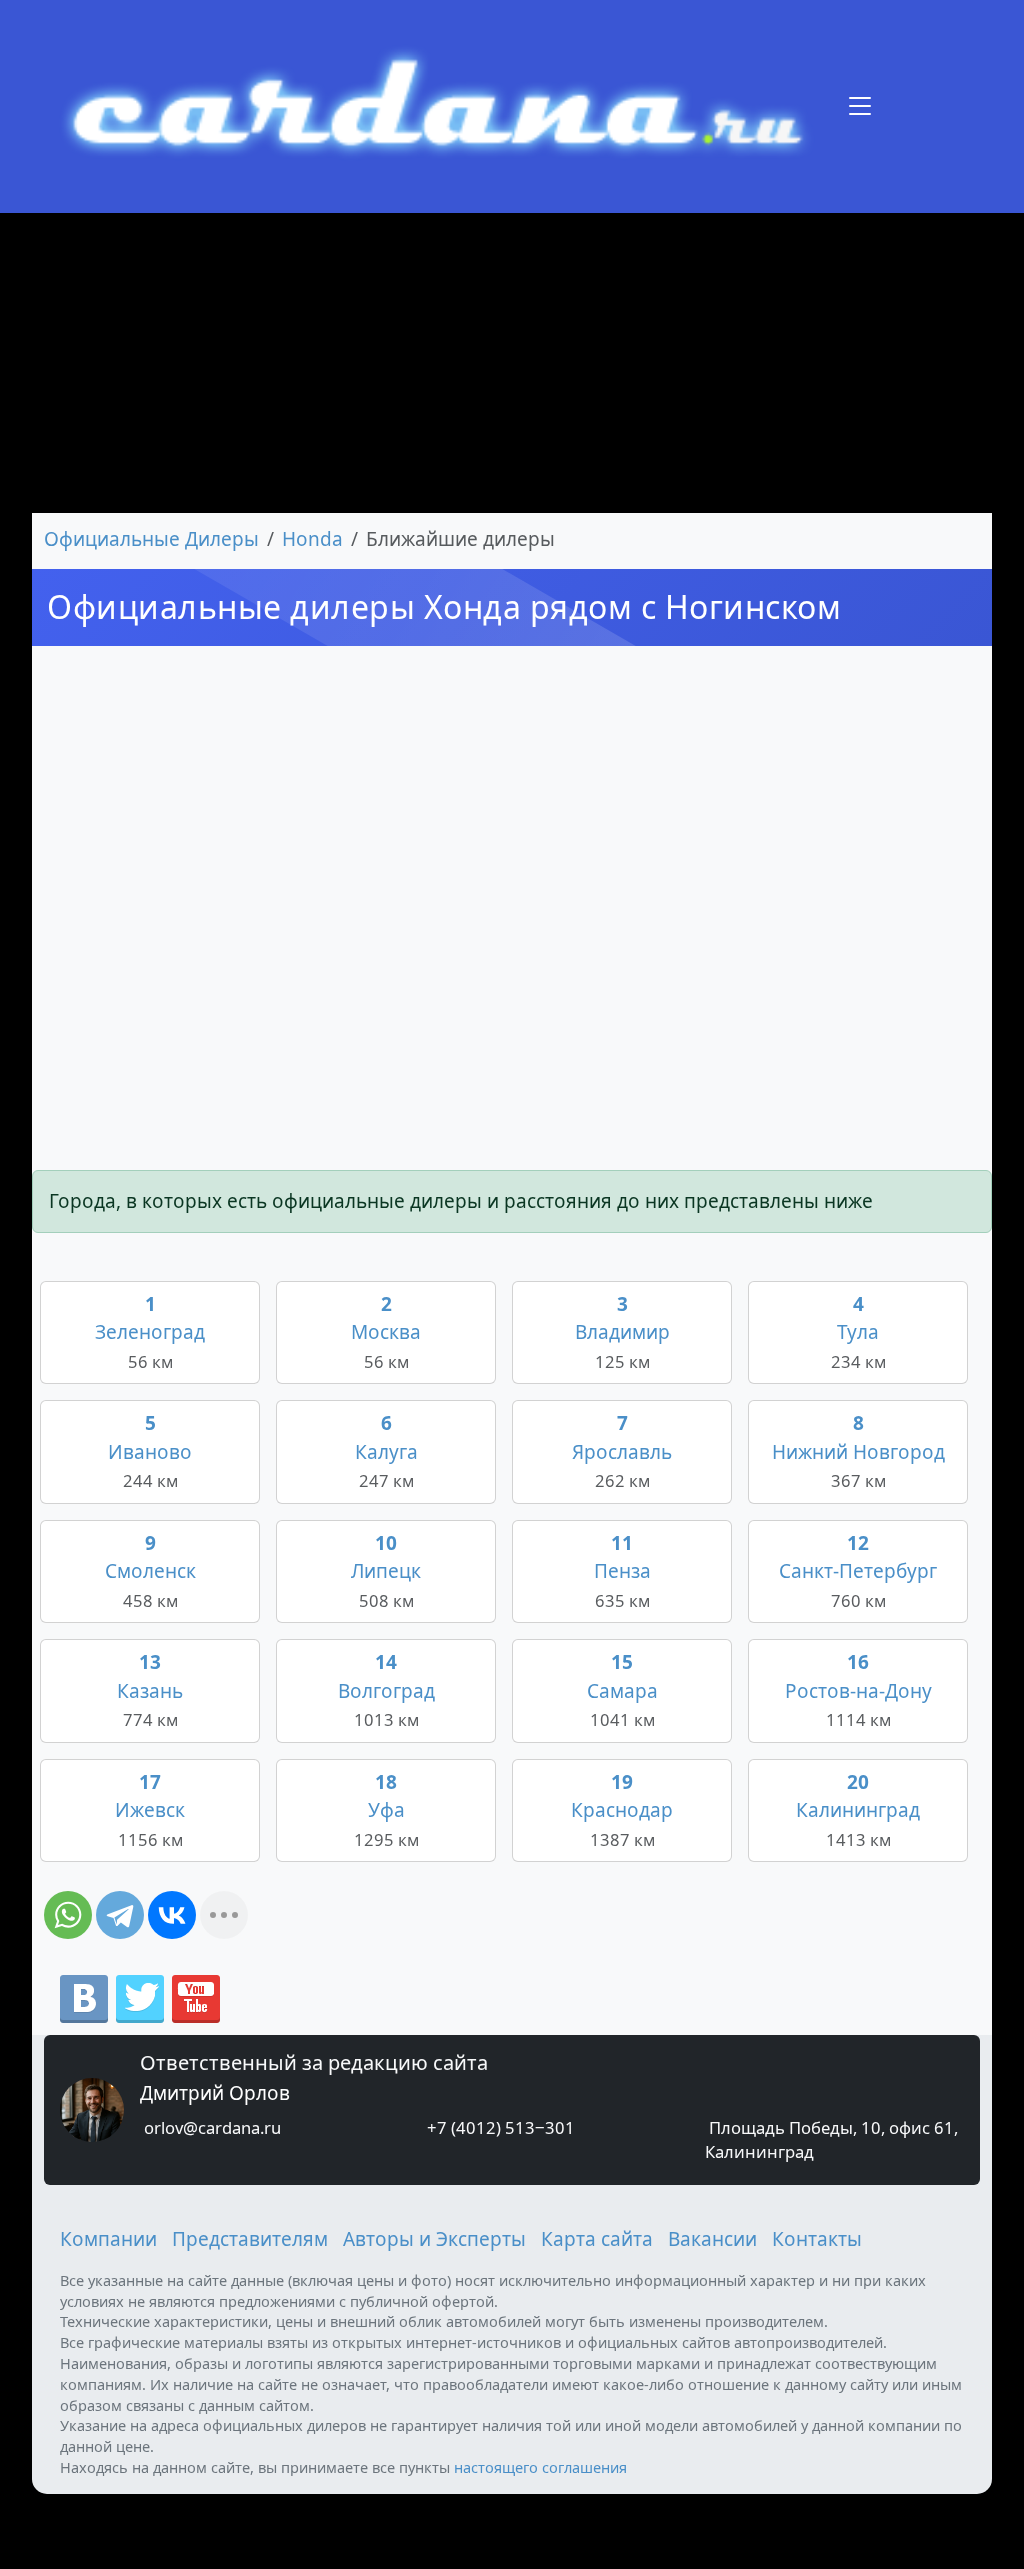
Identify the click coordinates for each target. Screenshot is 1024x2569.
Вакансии (712, 2239)
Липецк (386, 1571)
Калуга (386, 1451)
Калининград (858, 1810)
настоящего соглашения (540, 2467)
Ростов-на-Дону (858, 1690)
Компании (108, 2239)
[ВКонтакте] (172, 1915)
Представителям (250, 2239)
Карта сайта (597, 2239)
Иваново (150, 1451)
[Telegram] (120, 1915)
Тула (858, 1332)
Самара (622, 1690)
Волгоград (386, 1690)
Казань (150, 1690)
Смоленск (150, 1571)
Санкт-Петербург (858, 1571)
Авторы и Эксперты (434, 2239)
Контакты (817, 2239)
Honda (312, 539)
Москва (386, 1332)
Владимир (622, 1332)
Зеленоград (150, 1332)
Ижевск (150, 1810)
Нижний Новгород (858, 1451)
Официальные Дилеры (151, 539)
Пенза (622, 1571)
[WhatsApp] (68, 1915)
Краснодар (622, 1810)
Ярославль (622, 1451)
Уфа (386, 1810)
